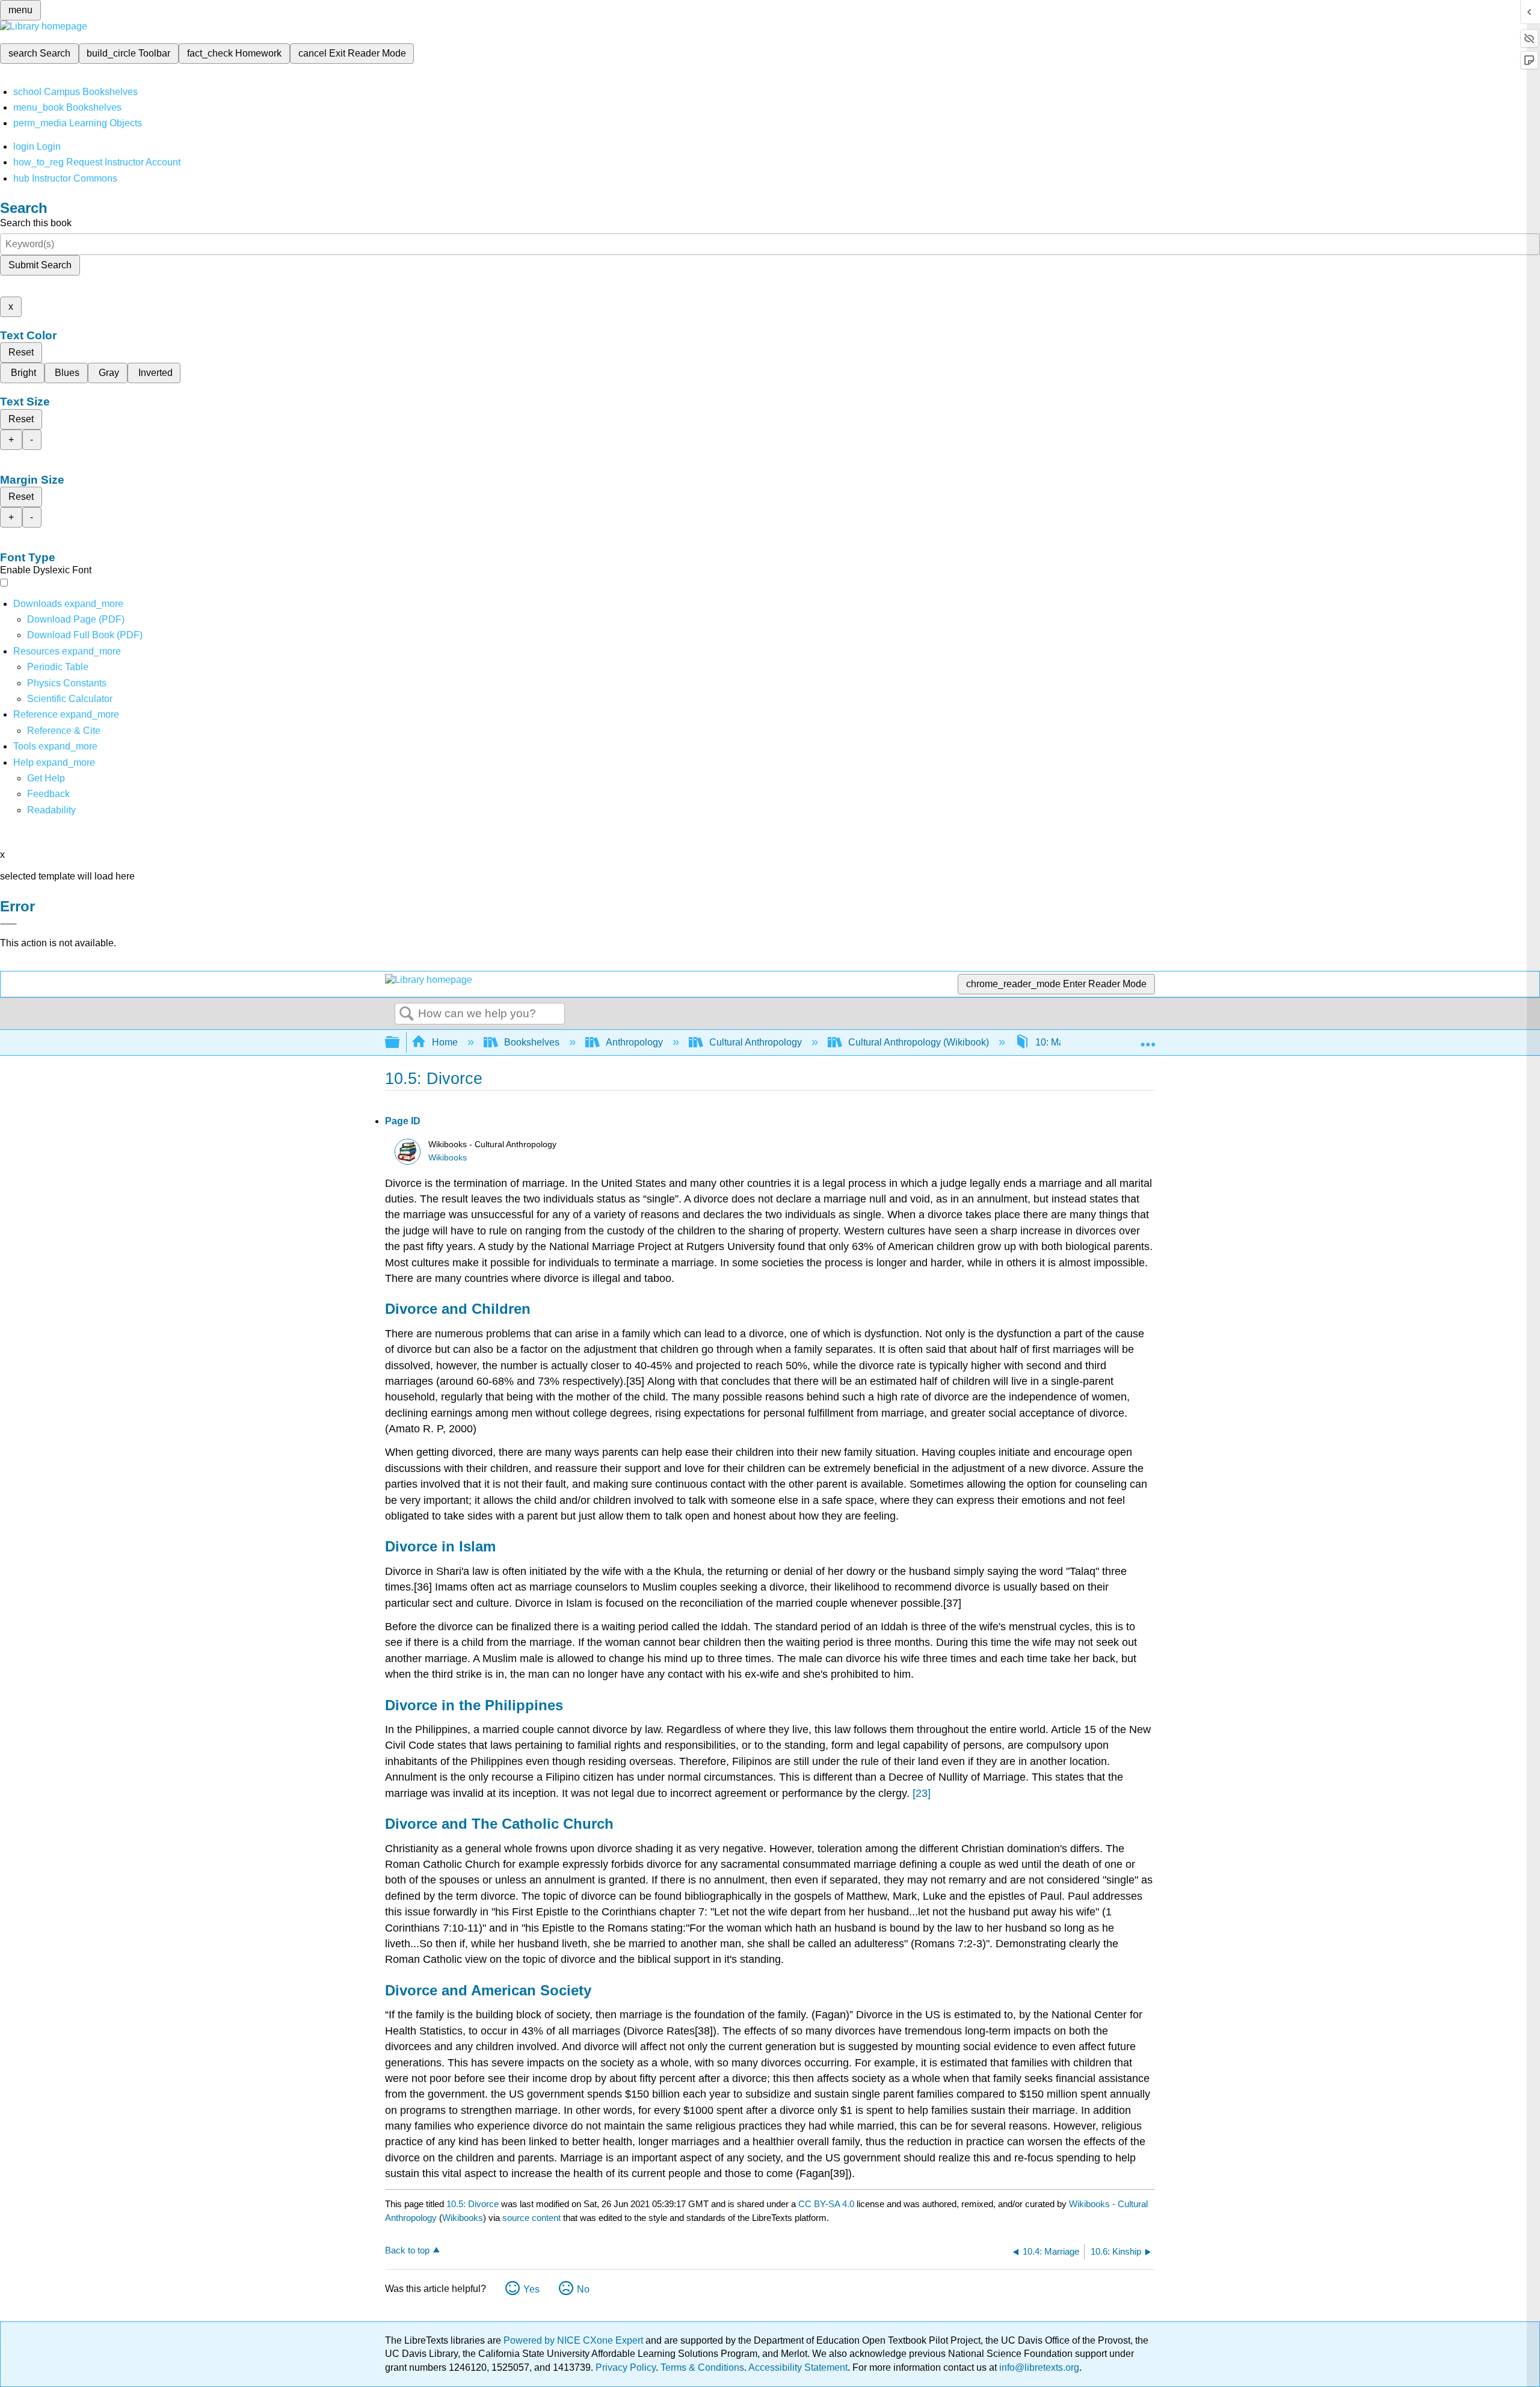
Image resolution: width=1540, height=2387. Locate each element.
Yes (531, 2289)
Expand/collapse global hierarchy (400, 1043)
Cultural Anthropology (756, 1042)
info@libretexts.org (1038, 2367)
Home (445, 1042)
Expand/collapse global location (1148, 1039)
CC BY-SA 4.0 (826, 2204)
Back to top (407, 2250)
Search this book (36, 223)
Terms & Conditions (702, 2367)
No (583, 2289)
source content (531, 2218)
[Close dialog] (8, 924)
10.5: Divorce (473, 2204)
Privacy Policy (626, 2367)
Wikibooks (448, 1158)
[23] (922, 1793)
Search (407, 1014)
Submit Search (40, 265)
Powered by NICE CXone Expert (574, 2340)
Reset (21, 352)
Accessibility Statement (798, 2367)
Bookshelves (532, 1042)
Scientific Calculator (70, 699)
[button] (48, 794)
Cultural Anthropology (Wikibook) (919, 1042)
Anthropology (634, 1042)
